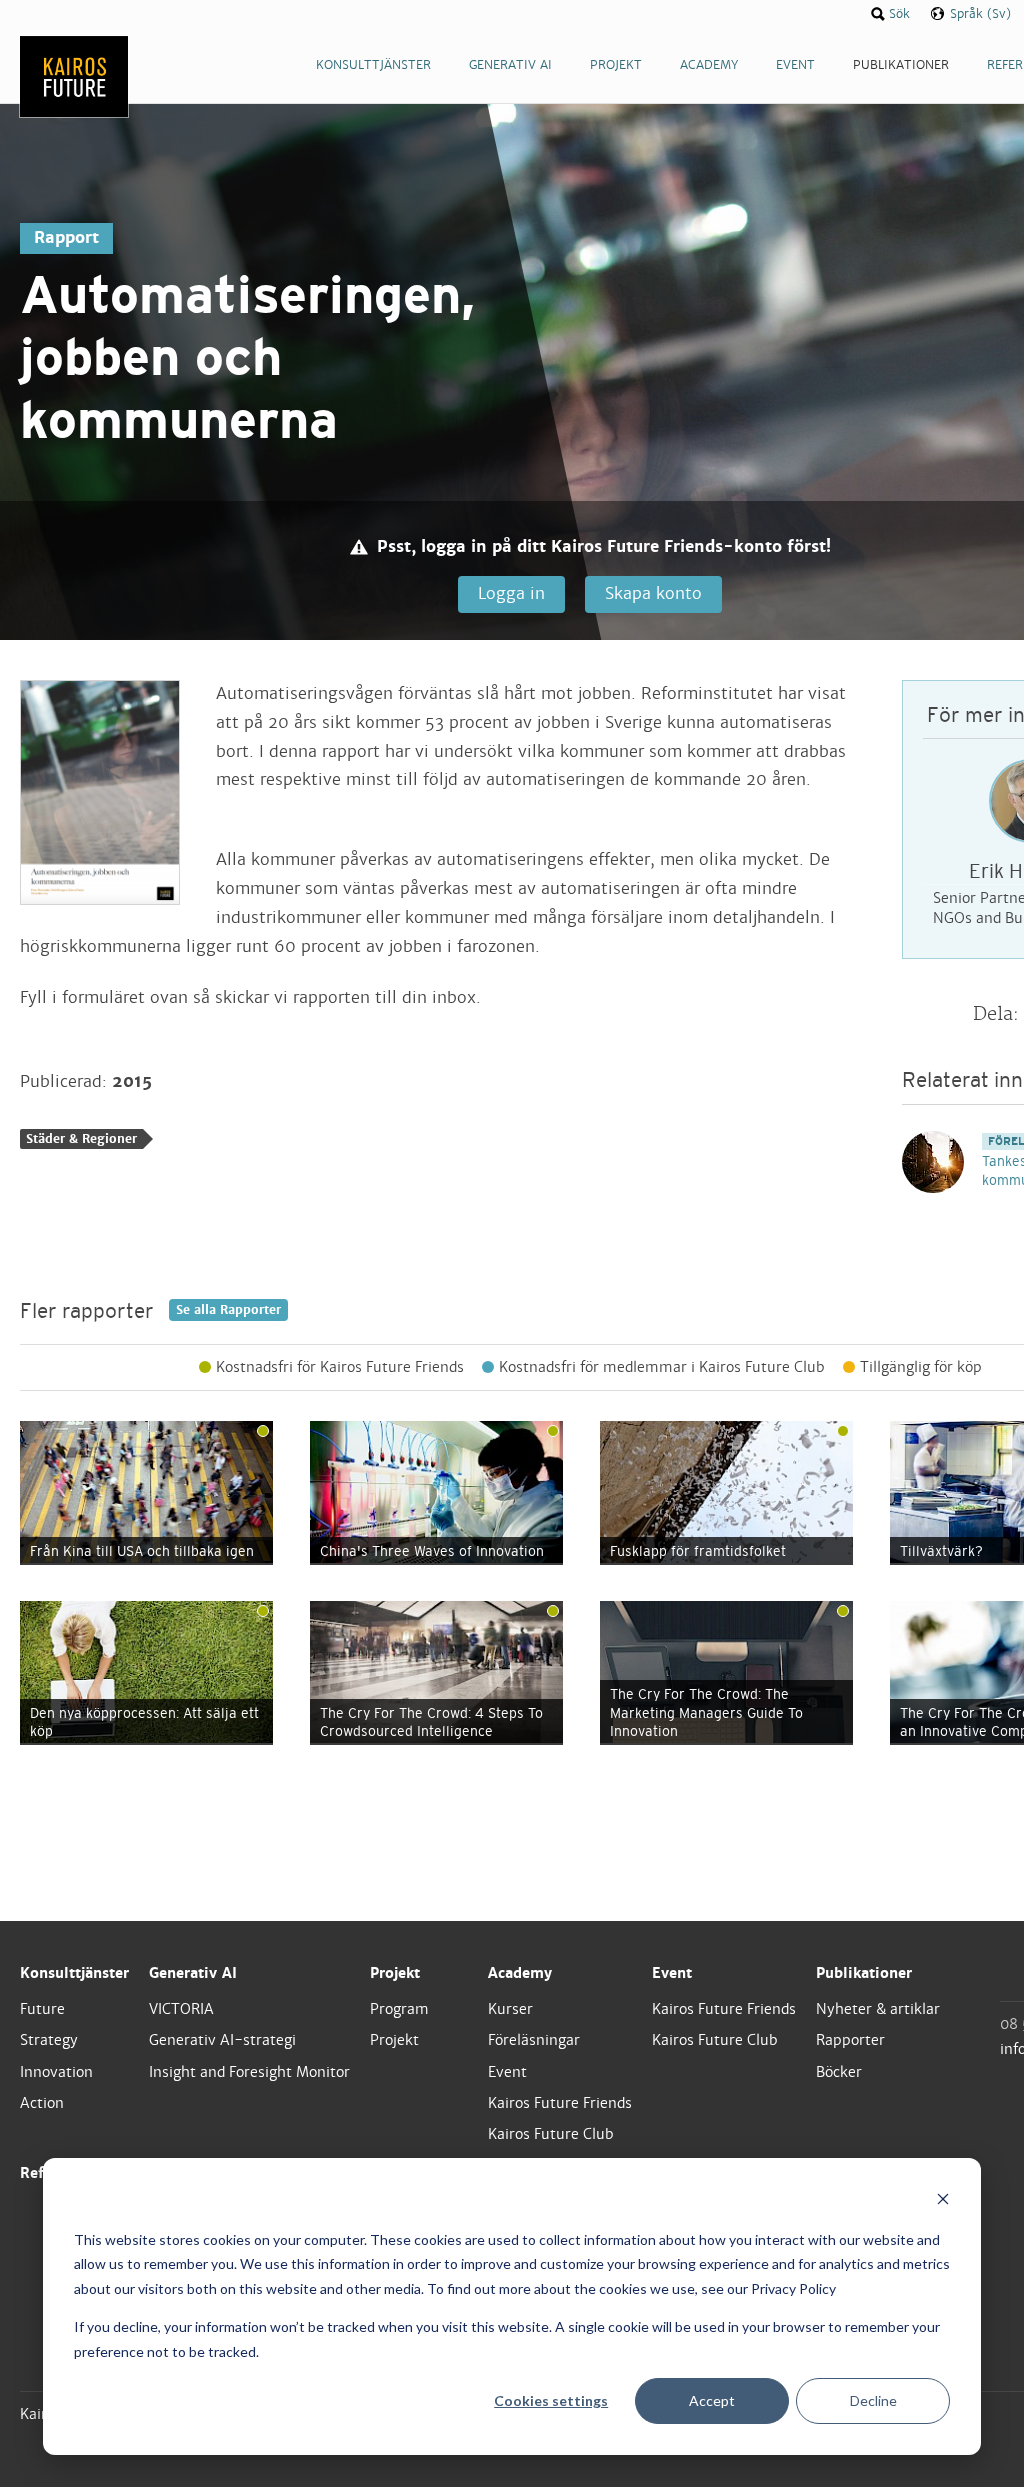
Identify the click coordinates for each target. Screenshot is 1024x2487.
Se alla (228, 1310)
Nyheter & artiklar (878, 2009)
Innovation (56, 2072)
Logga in (511, 593)
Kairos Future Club (551, 2134)
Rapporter (850, 2040)
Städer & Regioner (81, 1139)
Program (399, 2009)
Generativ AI (193, 1973)
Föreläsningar (534, 2040)
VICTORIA (181, 2009)
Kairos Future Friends (560, 2103)
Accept (712, 2400)
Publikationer (864, 1973)
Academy (520, 1973)
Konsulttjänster (74, 1973)
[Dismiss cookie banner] (943, 2201)
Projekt (395, 1973)
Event (507, 2072)
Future (42, 2009)
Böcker (839, 2072)
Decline (873, 2400)
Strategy (49, 2040)
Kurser (510, 2009)
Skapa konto (653, 593)
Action (42, 2103)
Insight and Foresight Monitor (249, 2072)
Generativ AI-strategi (222, 2040)
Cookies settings (551, 2400)
